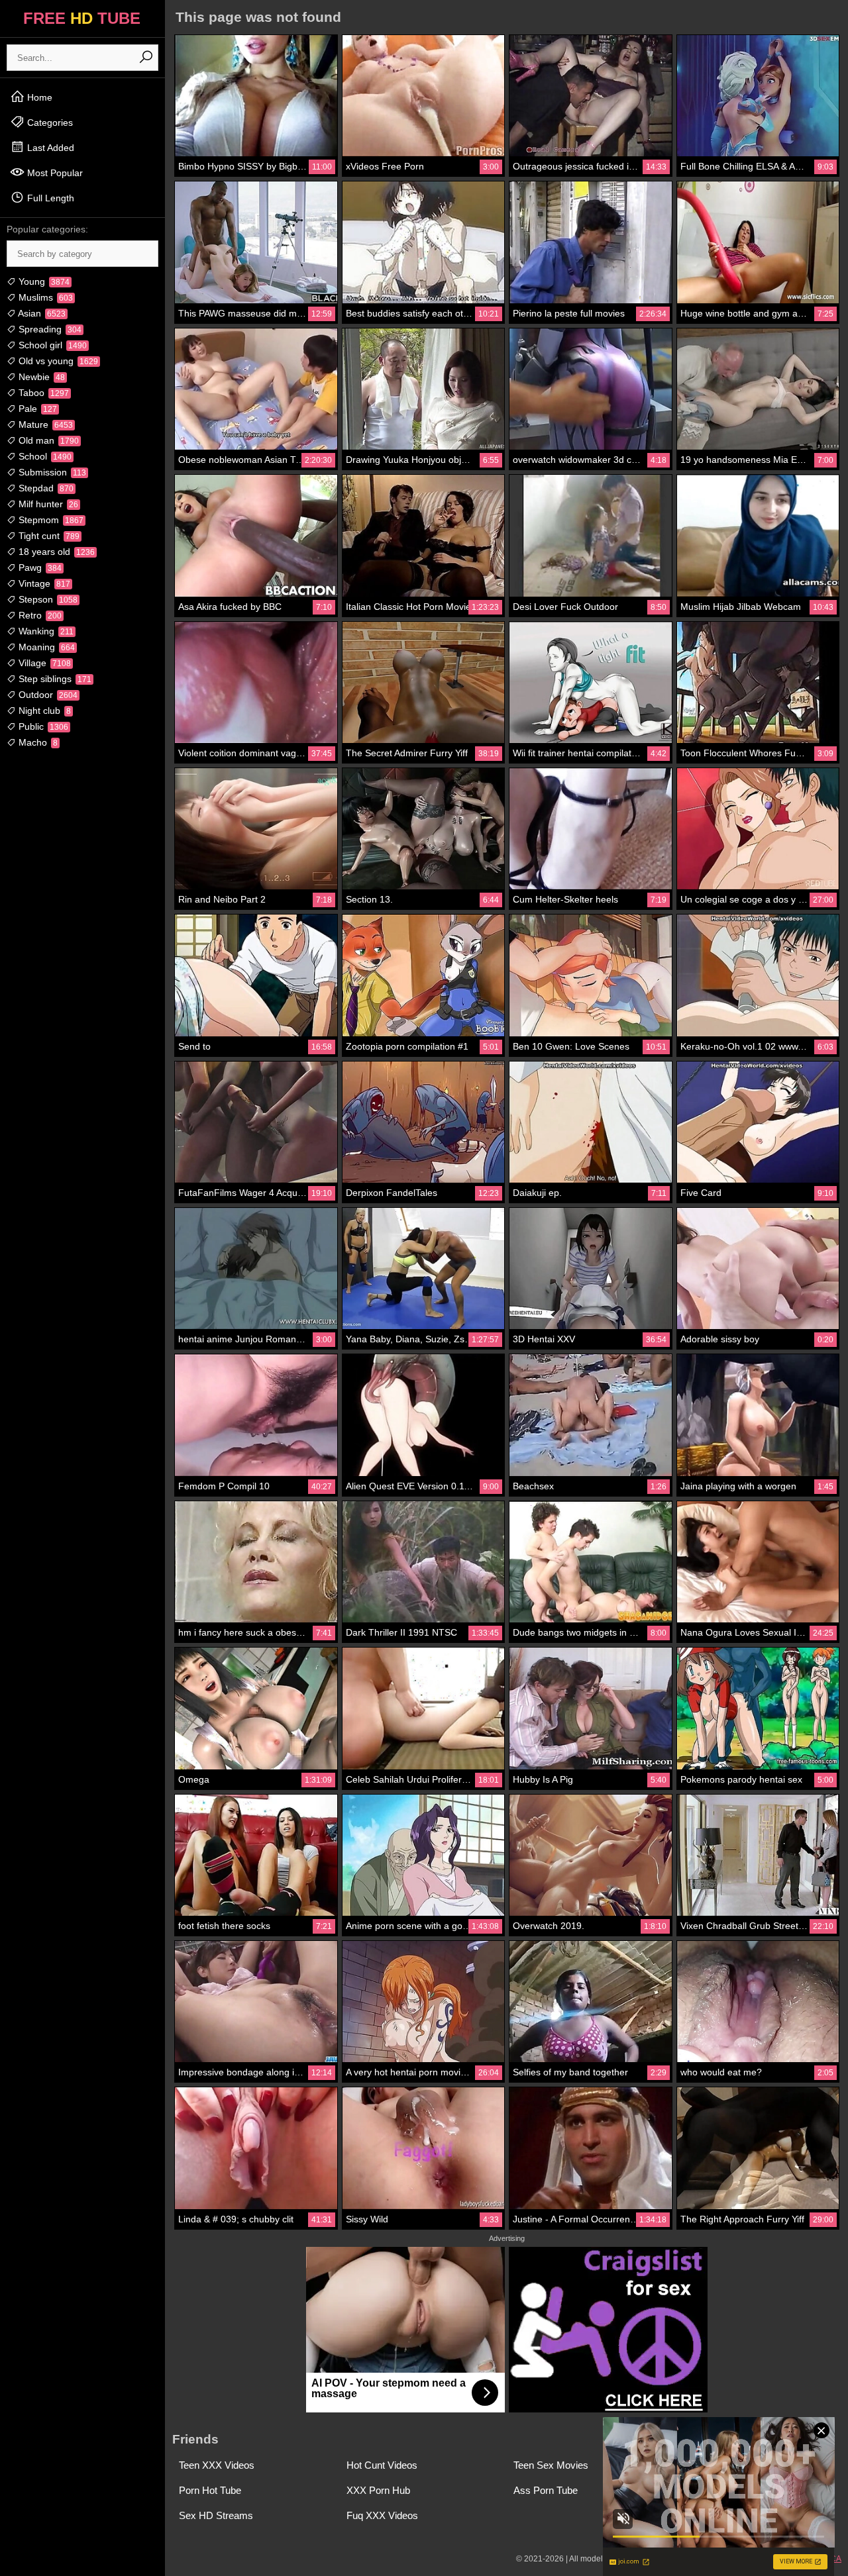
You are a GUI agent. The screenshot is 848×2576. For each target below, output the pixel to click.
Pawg (39, 568)
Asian (41, 313)
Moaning (45, 647)
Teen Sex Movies (551, 2465)
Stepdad (45, 488)
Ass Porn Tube (546, 2490)
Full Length (49, 198)
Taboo (42, 393)
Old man (47, 440)
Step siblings (54, 679)
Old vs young (57, 361)
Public (42, 726)
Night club (43, 711)
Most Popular (54, 173)
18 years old (55, 552)
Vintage (43, 583)
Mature (44, 424)
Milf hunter (47, 504)
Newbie (40, 377)
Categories (49, 123)
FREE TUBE (82, 18)
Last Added (49, 148)
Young (43, 281)
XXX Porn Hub (378, 2490)
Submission (51, 472)
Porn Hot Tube (210, 2490)
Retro (39, 615)
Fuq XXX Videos (382, 2515)
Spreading (49, 329)
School (44, 456)
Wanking (45, 631)
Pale (36, 409)
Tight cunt (48, 536)
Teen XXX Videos (217, 2465)
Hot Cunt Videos (382, 2465)
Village (43, 663)
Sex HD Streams (216, 2515)
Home (38, 97)
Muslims (44, 297)
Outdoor (47, 695)
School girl (51, 345)
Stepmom (50, 520)
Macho (37, 742)
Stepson (47, 599)
